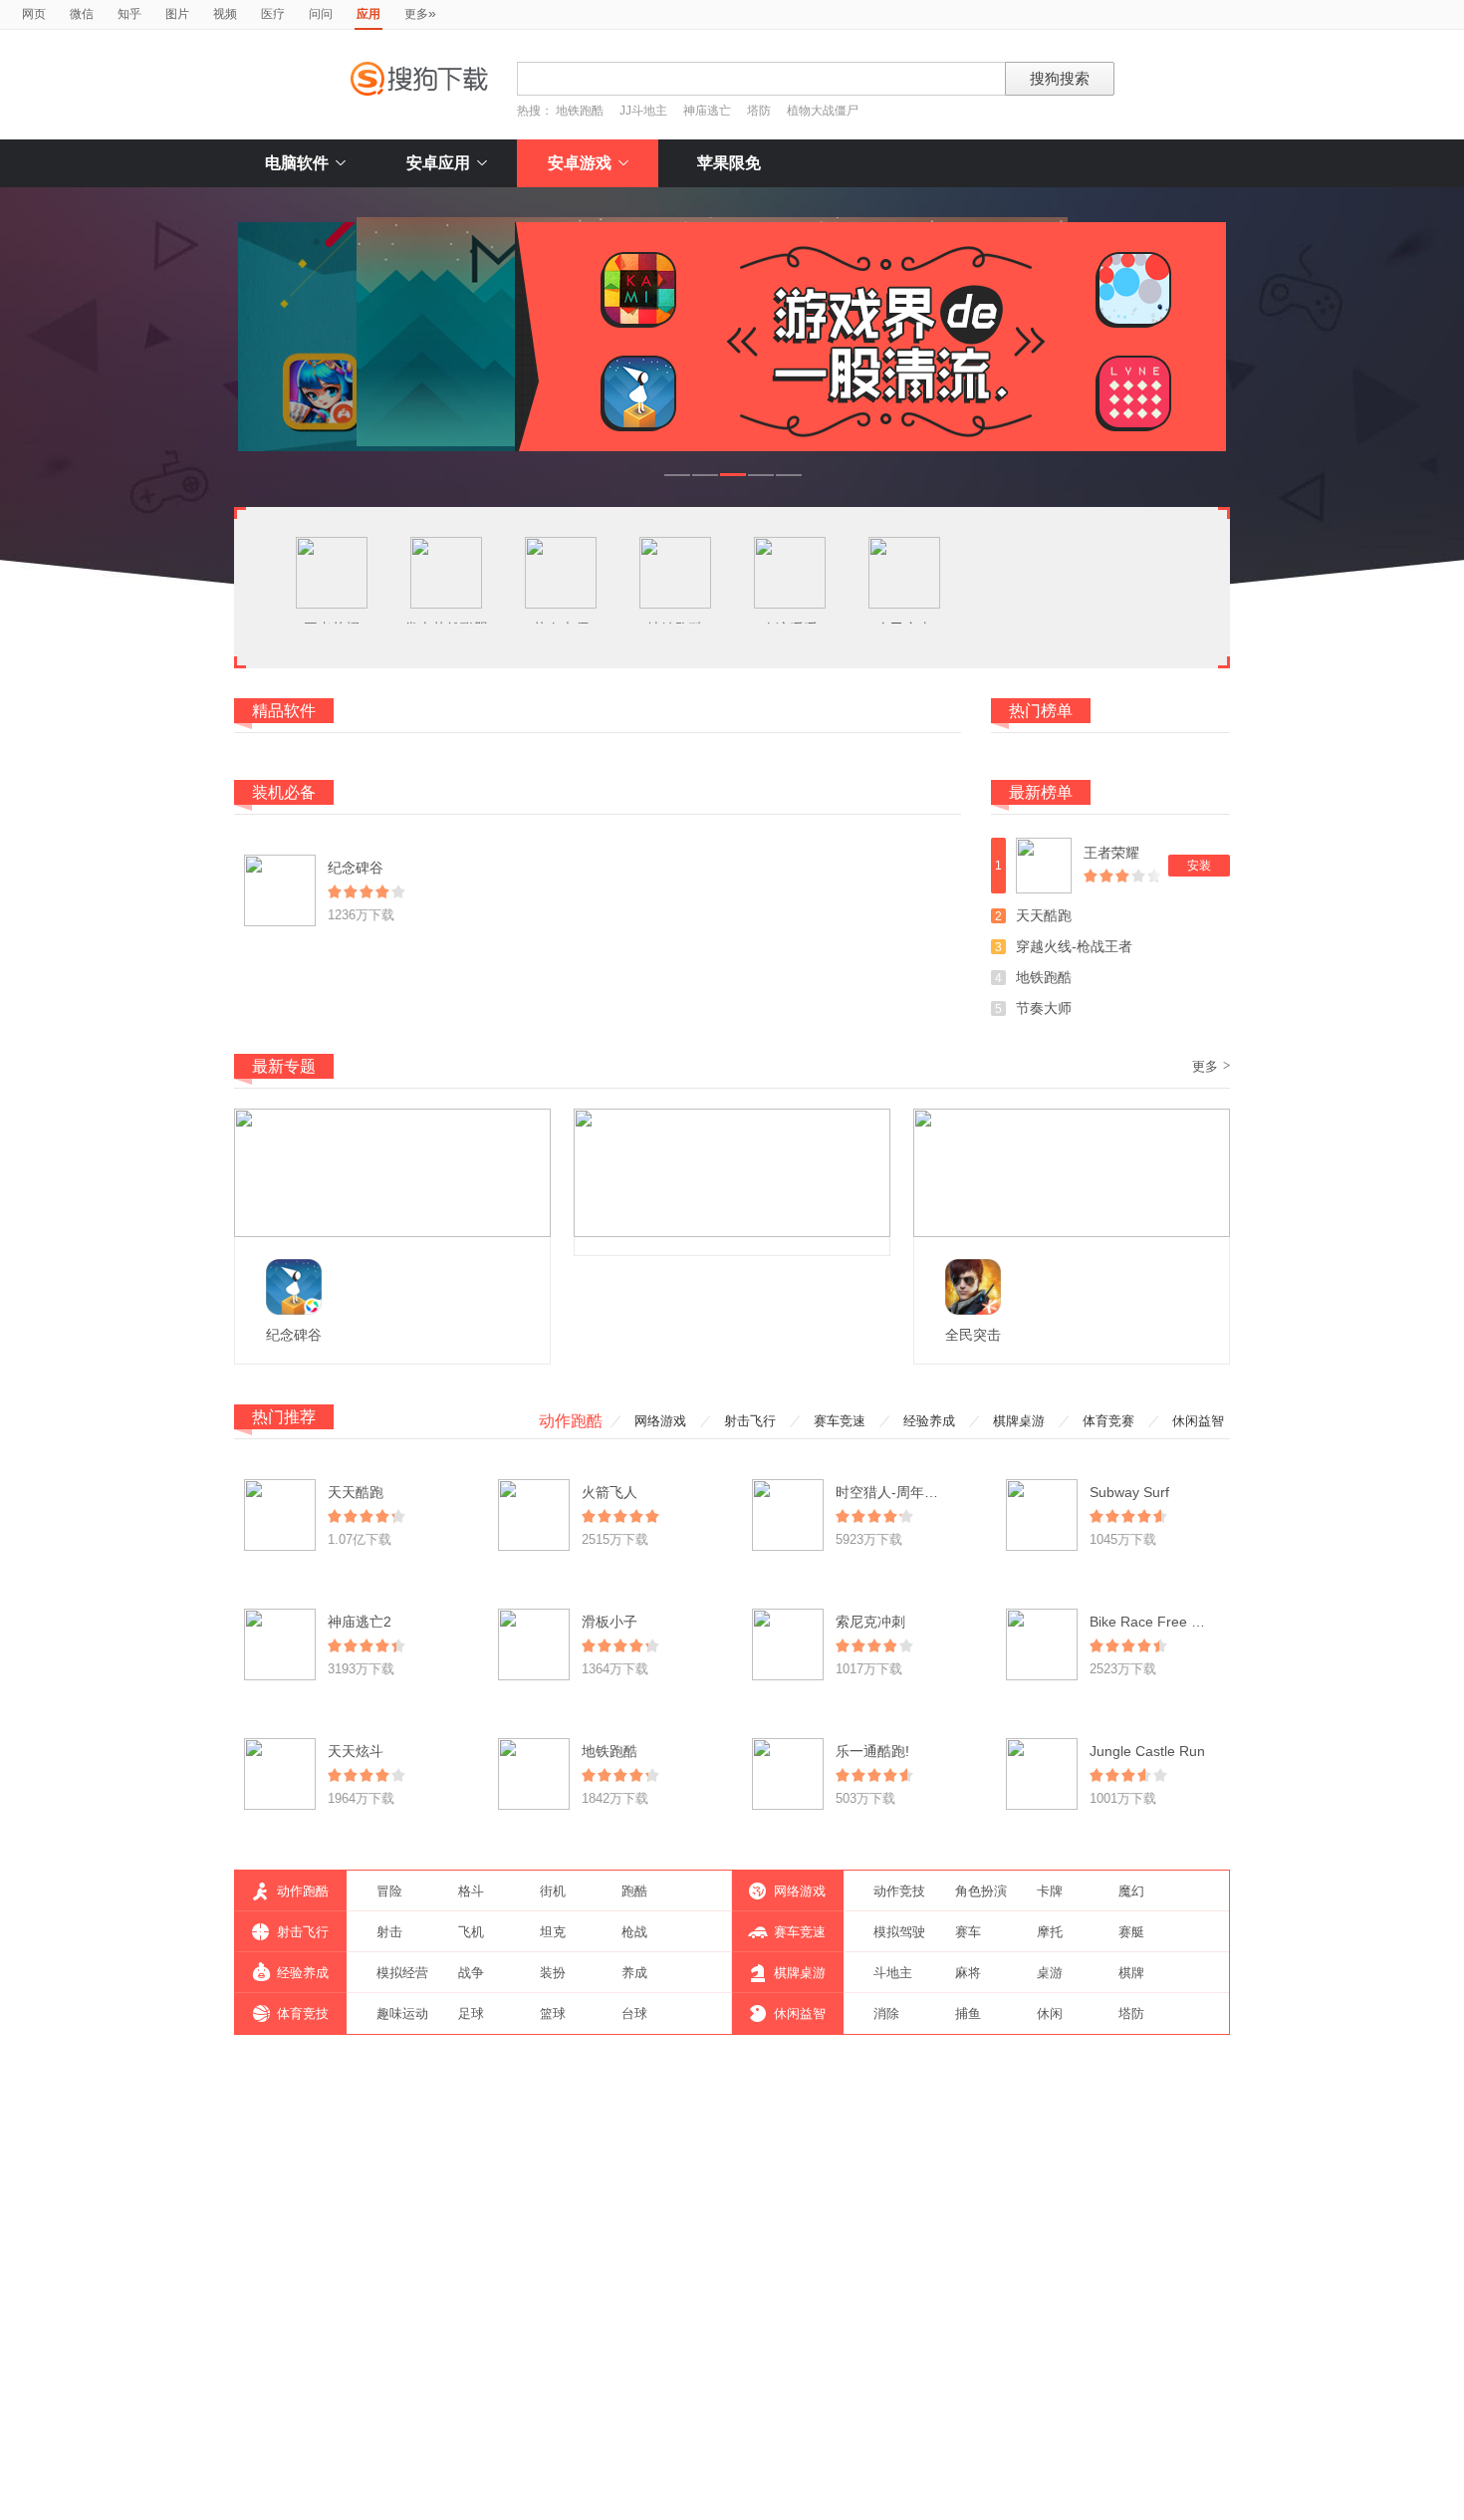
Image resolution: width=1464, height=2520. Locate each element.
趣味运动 (402, 2014)
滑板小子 (610, 1622)
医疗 (273, 14)
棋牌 (1131, 1973)
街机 (553, 1891)
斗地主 (893, 1973)
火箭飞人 (610, 1492)
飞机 (471, 1932)
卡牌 (1050, 1891)
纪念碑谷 (356, 868)
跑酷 (634, 1891)
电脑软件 (297, 163)
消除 (886, 2014)
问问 (321, 14)
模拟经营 (402, 1973)
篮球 (553, 2014)
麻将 (968, 1973)
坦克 (553, 1932)
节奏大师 (1044, 1008)
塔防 (759, 111)
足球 (471, 2014)
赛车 (968, 1932)
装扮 (553, 1973)
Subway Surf (1129, 1492)
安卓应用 (438, 163)
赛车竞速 (840, 1421)
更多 (420, 13)
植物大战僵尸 (823, 111)
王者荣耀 (1111, 853)
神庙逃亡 (707, 111)
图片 (177, 14)
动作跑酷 (571, 1421)
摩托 (1050, 1932)
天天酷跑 (1044, 915)
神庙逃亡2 (360, 1622)
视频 (225, 14)
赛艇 (1131, 1932)
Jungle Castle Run (1147, 1751)
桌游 (1050, 1973)
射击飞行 (750, 1421)
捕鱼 (968, 2014)
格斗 (471, 1891)
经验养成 (929, 1421)
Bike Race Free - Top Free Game (1195, 1622)
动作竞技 (899, 1891)
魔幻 (1131, 1891)
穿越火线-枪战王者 (1074, 946)
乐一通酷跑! (872, 1751)
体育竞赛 (1108, 1421)
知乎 (129, 14)
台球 (634, 2014)
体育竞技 (303, 2014)
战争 (471, 1973)
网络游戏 (660, 1421)
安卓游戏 (580, 163)
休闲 (1050, 2014)
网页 (34, 14)
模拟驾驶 (899, 1932)
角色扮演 (981, 1891)
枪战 (634, 1932)
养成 (634, 1973)
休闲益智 (1198, 1421)
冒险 (389, 1891)
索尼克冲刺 (870, 1622)
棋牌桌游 (1019, 1421)
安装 (1199, 866)
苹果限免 (729, 163)
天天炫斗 (356, 1751)
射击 (389, 1932)
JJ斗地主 (643, 111)
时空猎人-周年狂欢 (894, 1492)
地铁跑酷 (580, 111)
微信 (82, 14)
